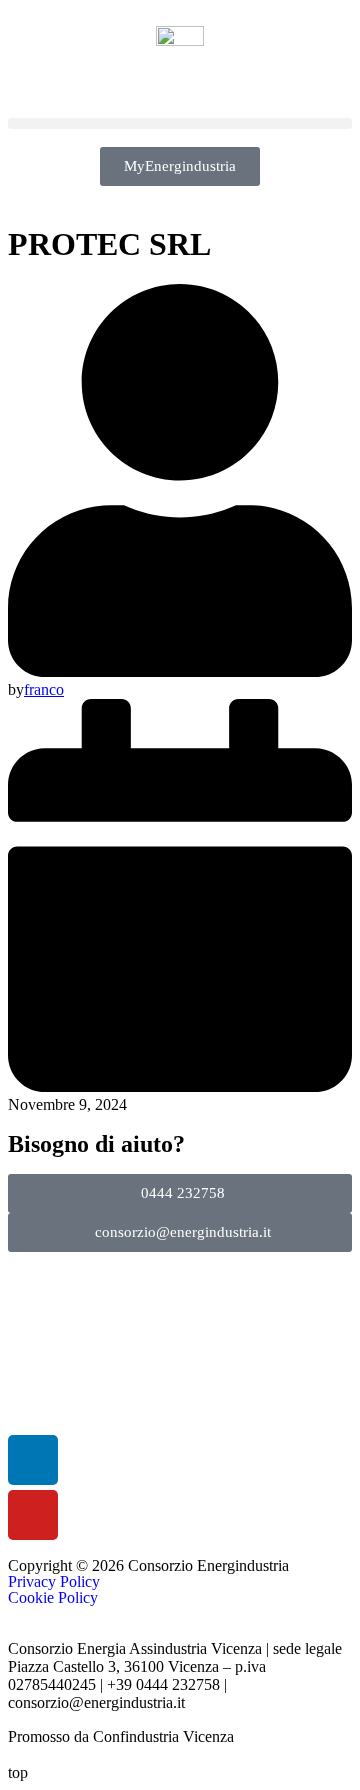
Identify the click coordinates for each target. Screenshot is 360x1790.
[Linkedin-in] (33, 1460)
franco (44, 689)
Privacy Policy (54, 1581)
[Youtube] (33, 1515)
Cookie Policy (53, 1597)
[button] (180, 123)
